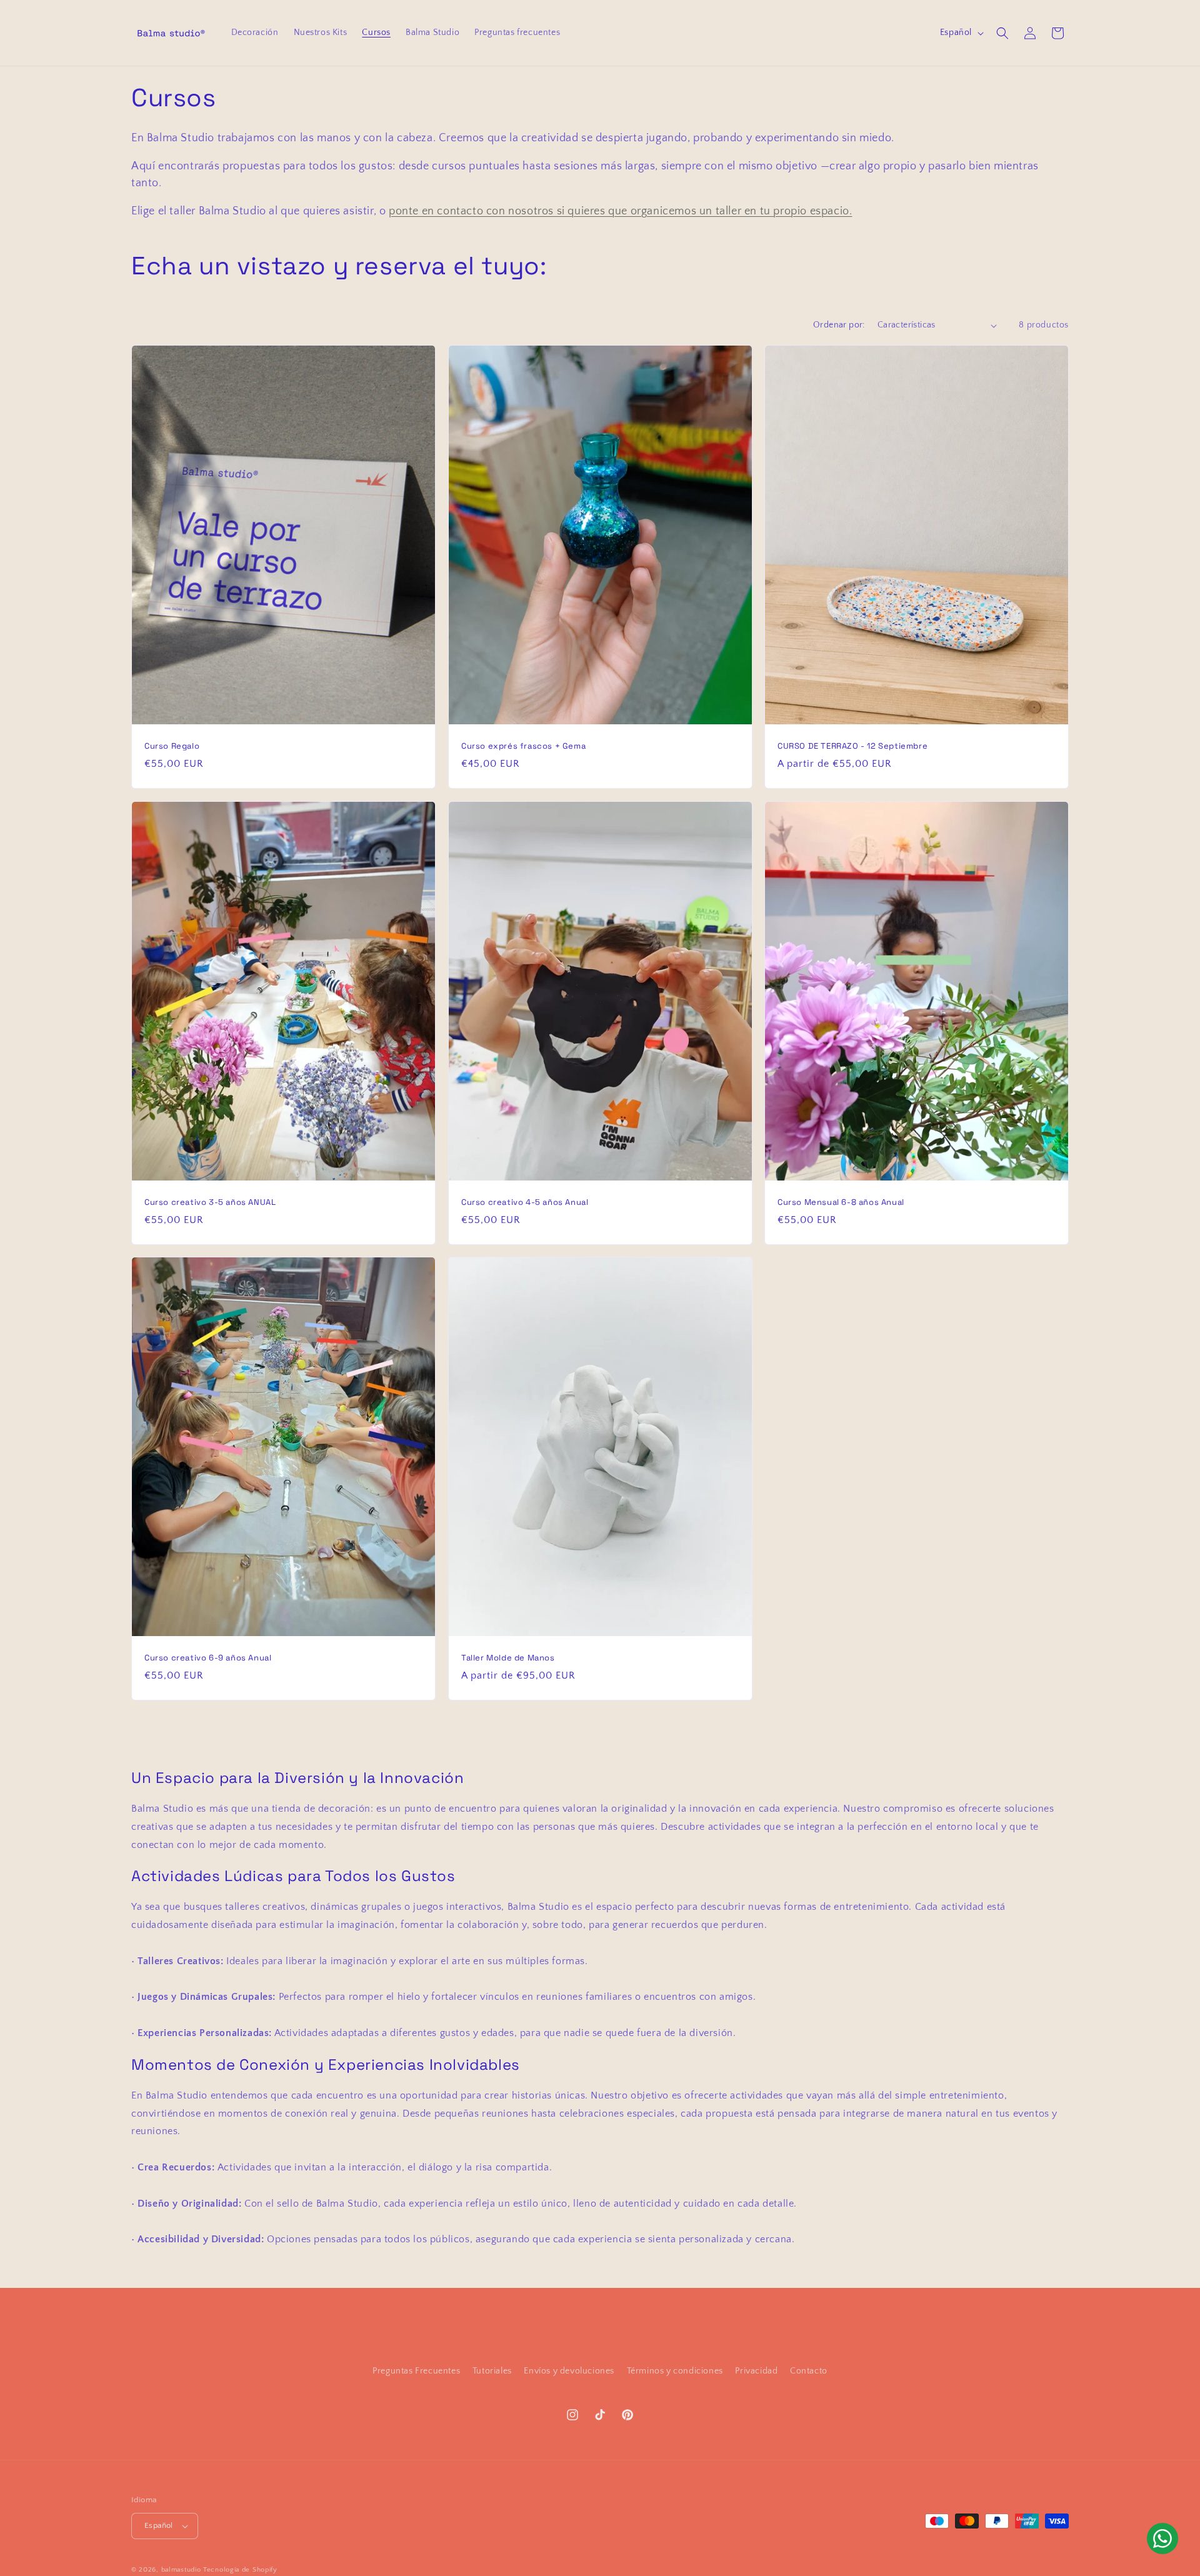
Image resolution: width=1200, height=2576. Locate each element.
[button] (1002, 33)
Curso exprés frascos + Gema (523, 746)
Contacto (809, 2371)
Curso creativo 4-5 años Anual (525, 1202)
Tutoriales (492, 2371)
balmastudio (181, 2570)
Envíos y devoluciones (569, 2371)
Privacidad (756, 2371)
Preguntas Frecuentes (416, 2371)
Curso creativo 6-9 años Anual (208, 1658)
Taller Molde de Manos (508, 1658)
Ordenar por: (839, 325)
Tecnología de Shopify (240, 2570)
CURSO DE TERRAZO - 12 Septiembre (852, 746)
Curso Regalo (172, 746)
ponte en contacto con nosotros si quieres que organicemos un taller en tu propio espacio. (620, 211)
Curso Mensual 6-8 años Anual (841, 1202)
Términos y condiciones (675, 2371)
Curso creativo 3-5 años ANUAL (210, 1202)
